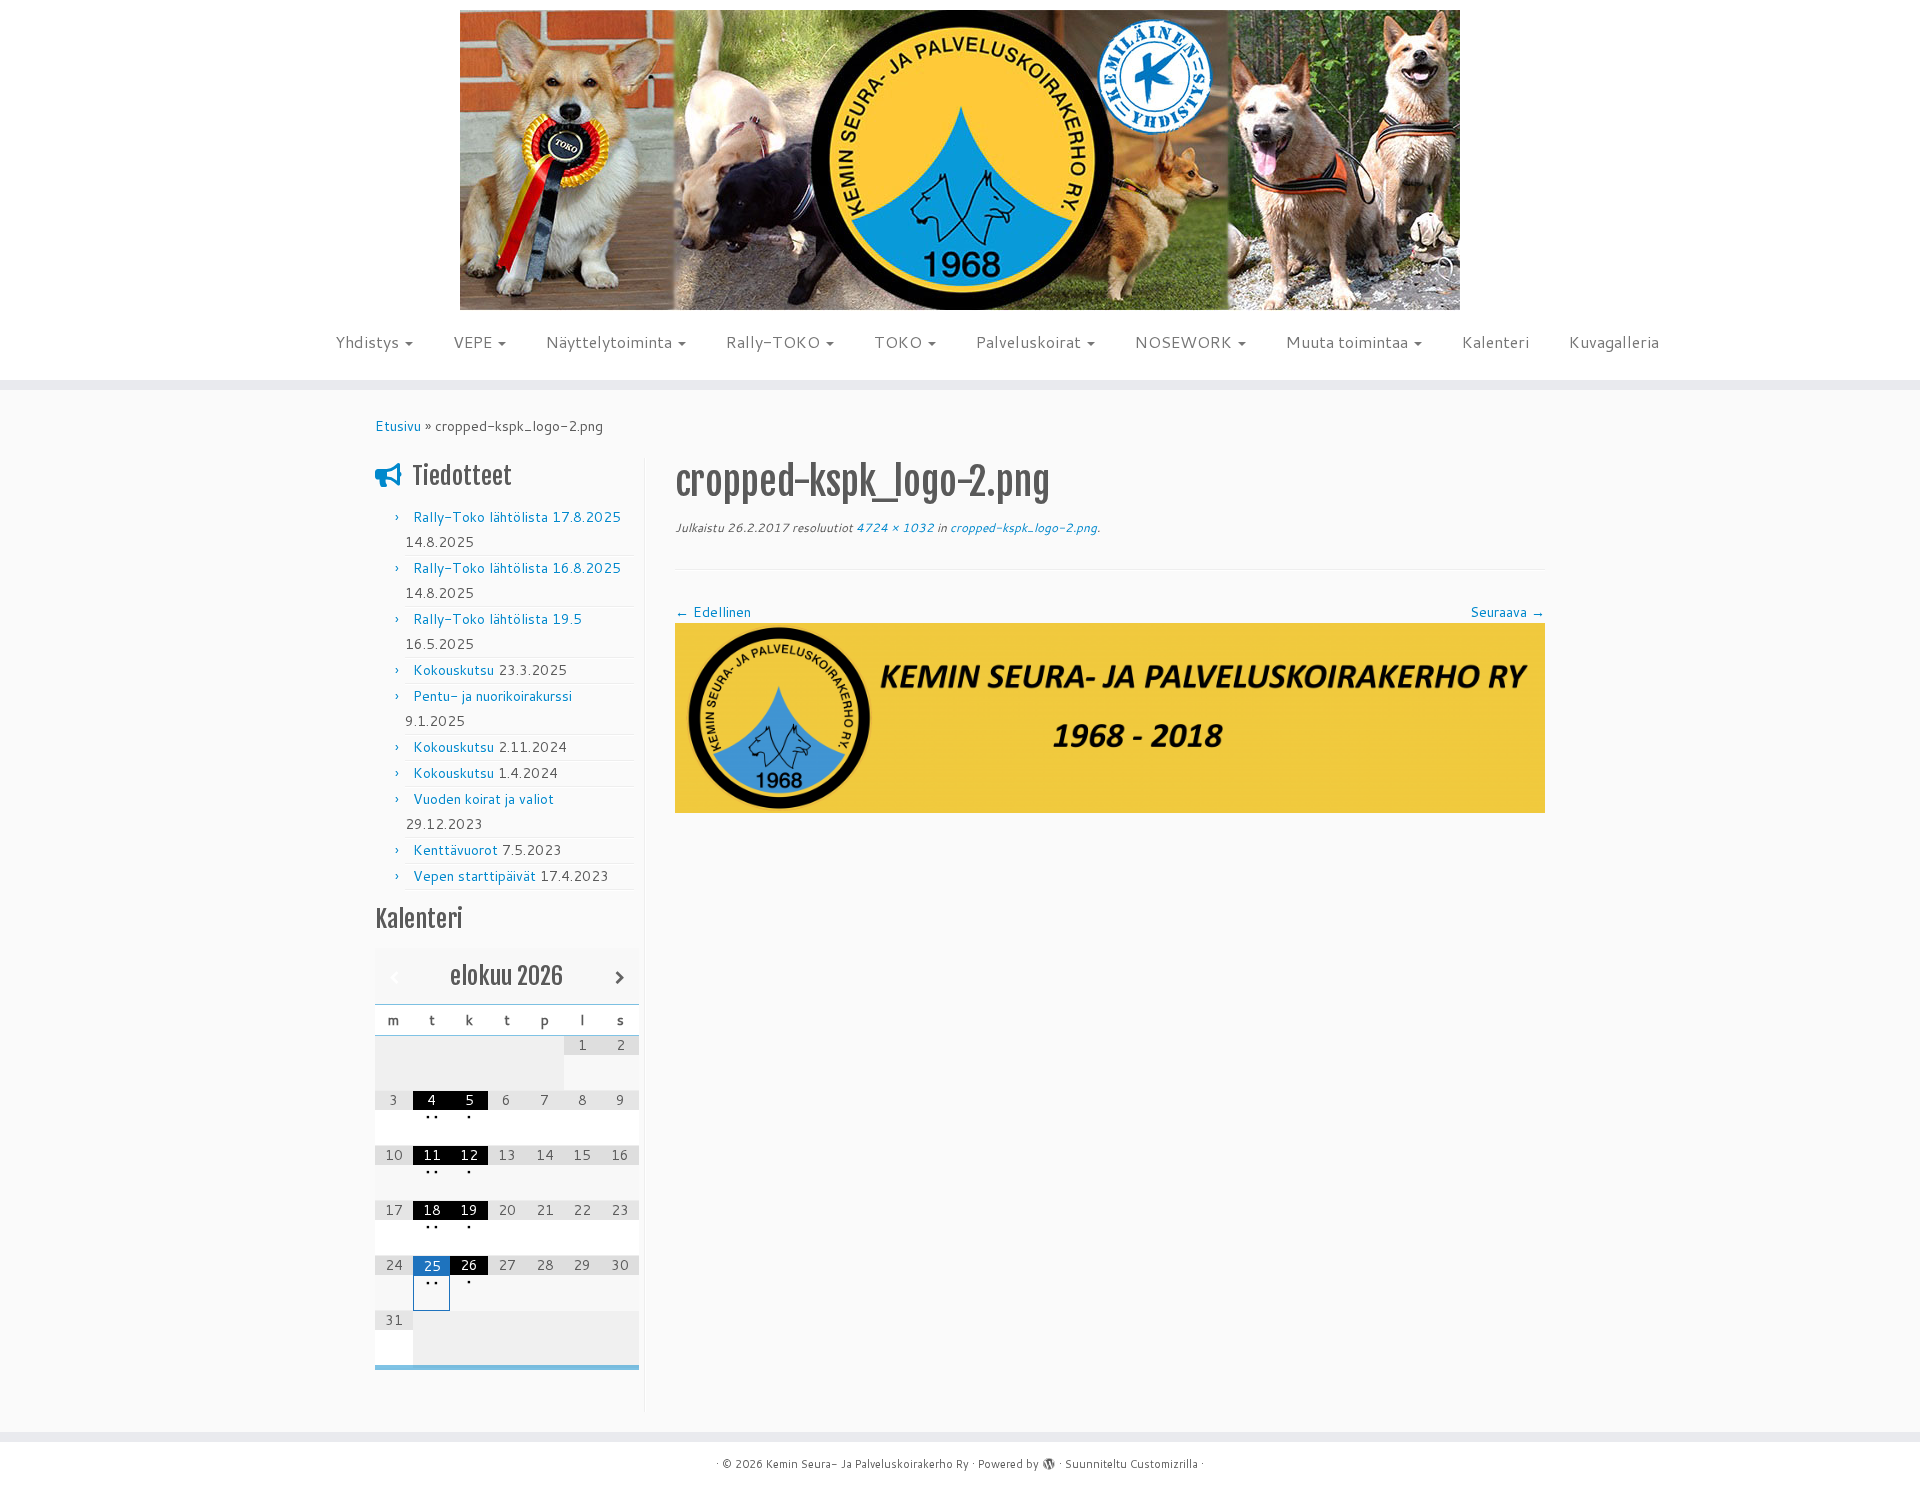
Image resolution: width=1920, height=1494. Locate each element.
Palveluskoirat (1030, 341)
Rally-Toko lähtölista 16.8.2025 (517, 568)
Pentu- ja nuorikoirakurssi (492, 696)
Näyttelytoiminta (611, 341)
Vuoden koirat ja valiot (483, 799)
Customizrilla (1164, 1464)
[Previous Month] (394, 977)
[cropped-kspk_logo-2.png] (1110, 717)
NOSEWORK (1185, 341)
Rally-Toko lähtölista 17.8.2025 (517, 517)
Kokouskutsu (453, 670)
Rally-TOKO (775, 341)
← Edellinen (713, 612)
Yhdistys (369, 341)
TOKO (900, 341)
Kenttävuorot (455, 850)
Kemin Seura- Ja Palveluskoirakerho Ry (867, 1464)
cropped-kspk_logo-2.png (1022, 527)
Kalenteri (1495, 341)
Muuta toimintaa (1349, 341)
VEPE (474, 341)
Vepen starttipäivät (474, 876)
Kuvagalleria (1614, 341)
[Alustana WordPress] (1049, 1460)
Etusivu (398, 426)
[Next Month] (620, 977)
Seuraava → (1507, 612)
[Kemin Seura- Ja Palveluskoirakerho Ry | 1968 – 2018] (960, 160)
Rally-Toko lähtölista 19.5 (497, 619)
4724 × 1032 (893, 527)
